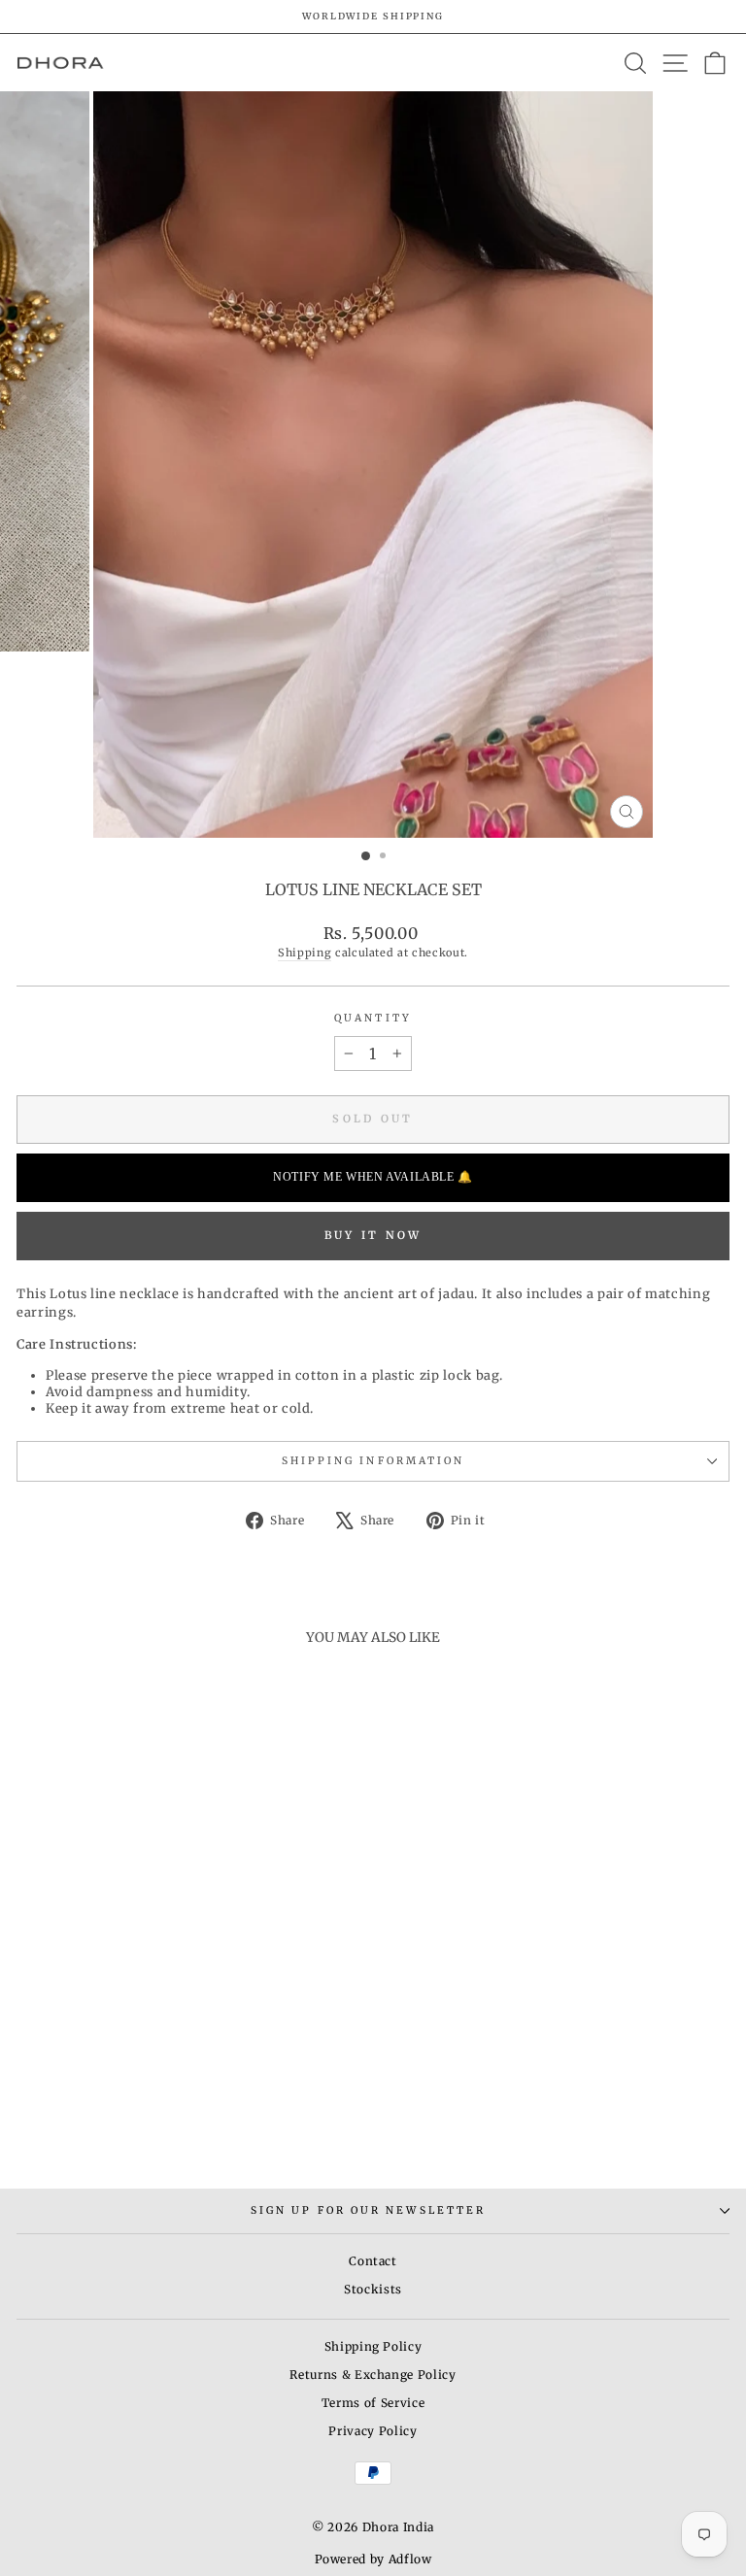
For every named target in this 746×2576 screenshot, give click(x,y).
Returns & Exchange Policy (373, 2375)
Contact (373, 2261)
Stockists (373, 2289)
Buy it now (373, 1235)
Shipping (305, 953)
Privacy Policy (373, 2431)
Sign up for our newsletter (368, 2210)
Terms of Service (373, 2403)
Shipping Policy (373, 2346)
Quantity (373, 1018)
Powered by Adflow (373, 2559)
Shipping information (373, 1461)
